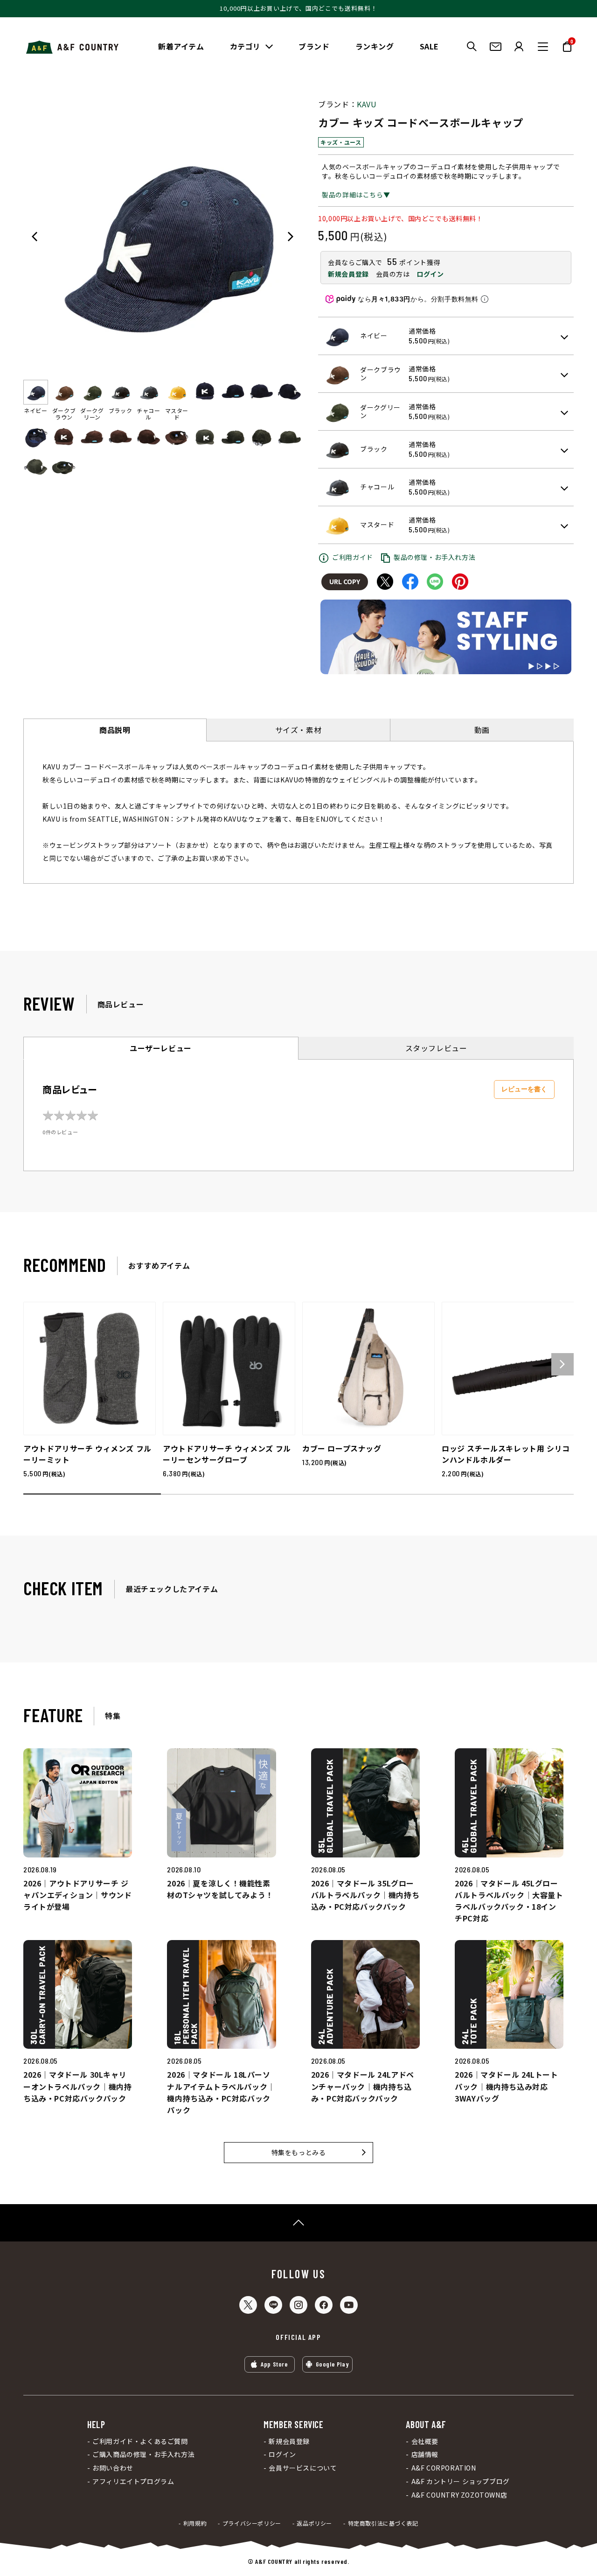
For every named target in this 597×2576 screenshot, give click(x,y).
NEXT (291, 237)
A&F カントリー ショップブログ (460, 2482)
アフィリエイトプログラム (133, 2482)
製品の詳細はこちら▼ (356, 195)
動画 (482, 730)
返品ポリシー (314, 2523)
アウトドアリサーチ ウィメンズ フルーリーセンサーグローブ (227, 1454)
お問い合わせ (113, 2468)
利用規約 (195, 2523)
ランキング (375, 46)
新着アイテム (181, 46)
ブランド (314, 46)
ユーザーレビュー (161, 1048)
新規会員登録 (348, 274)
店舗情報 (425, 2454)
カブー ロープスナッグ (342, 1448)
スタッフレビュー (436, 1048)
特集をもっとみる (299, 2152)
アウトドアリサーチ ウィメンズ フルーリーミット (87, 1454)
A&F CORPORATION (444, 2468)
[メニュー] (543, 47)
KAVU (367, 104)
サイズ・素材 (298, 730)
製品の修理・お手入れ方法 (434, 557)
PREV (35, 237)
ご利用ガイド (353, 557)
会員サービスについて (303, 2468)
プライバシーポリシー (252, 2523)
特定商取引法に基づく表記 (383, 2523)
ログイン (430, 274)
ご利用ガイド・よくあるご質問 (140, 2441)
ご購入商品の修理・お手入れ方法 (143, 2454)
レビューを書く (524, 1089)
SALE (429, 46)
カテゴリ (245, 46)
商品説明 (115, 730)
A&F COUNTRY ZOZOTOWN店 (459, 2495)
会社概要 (425, 2441)
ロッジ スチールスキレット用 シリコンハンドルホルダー (506, 1454)
